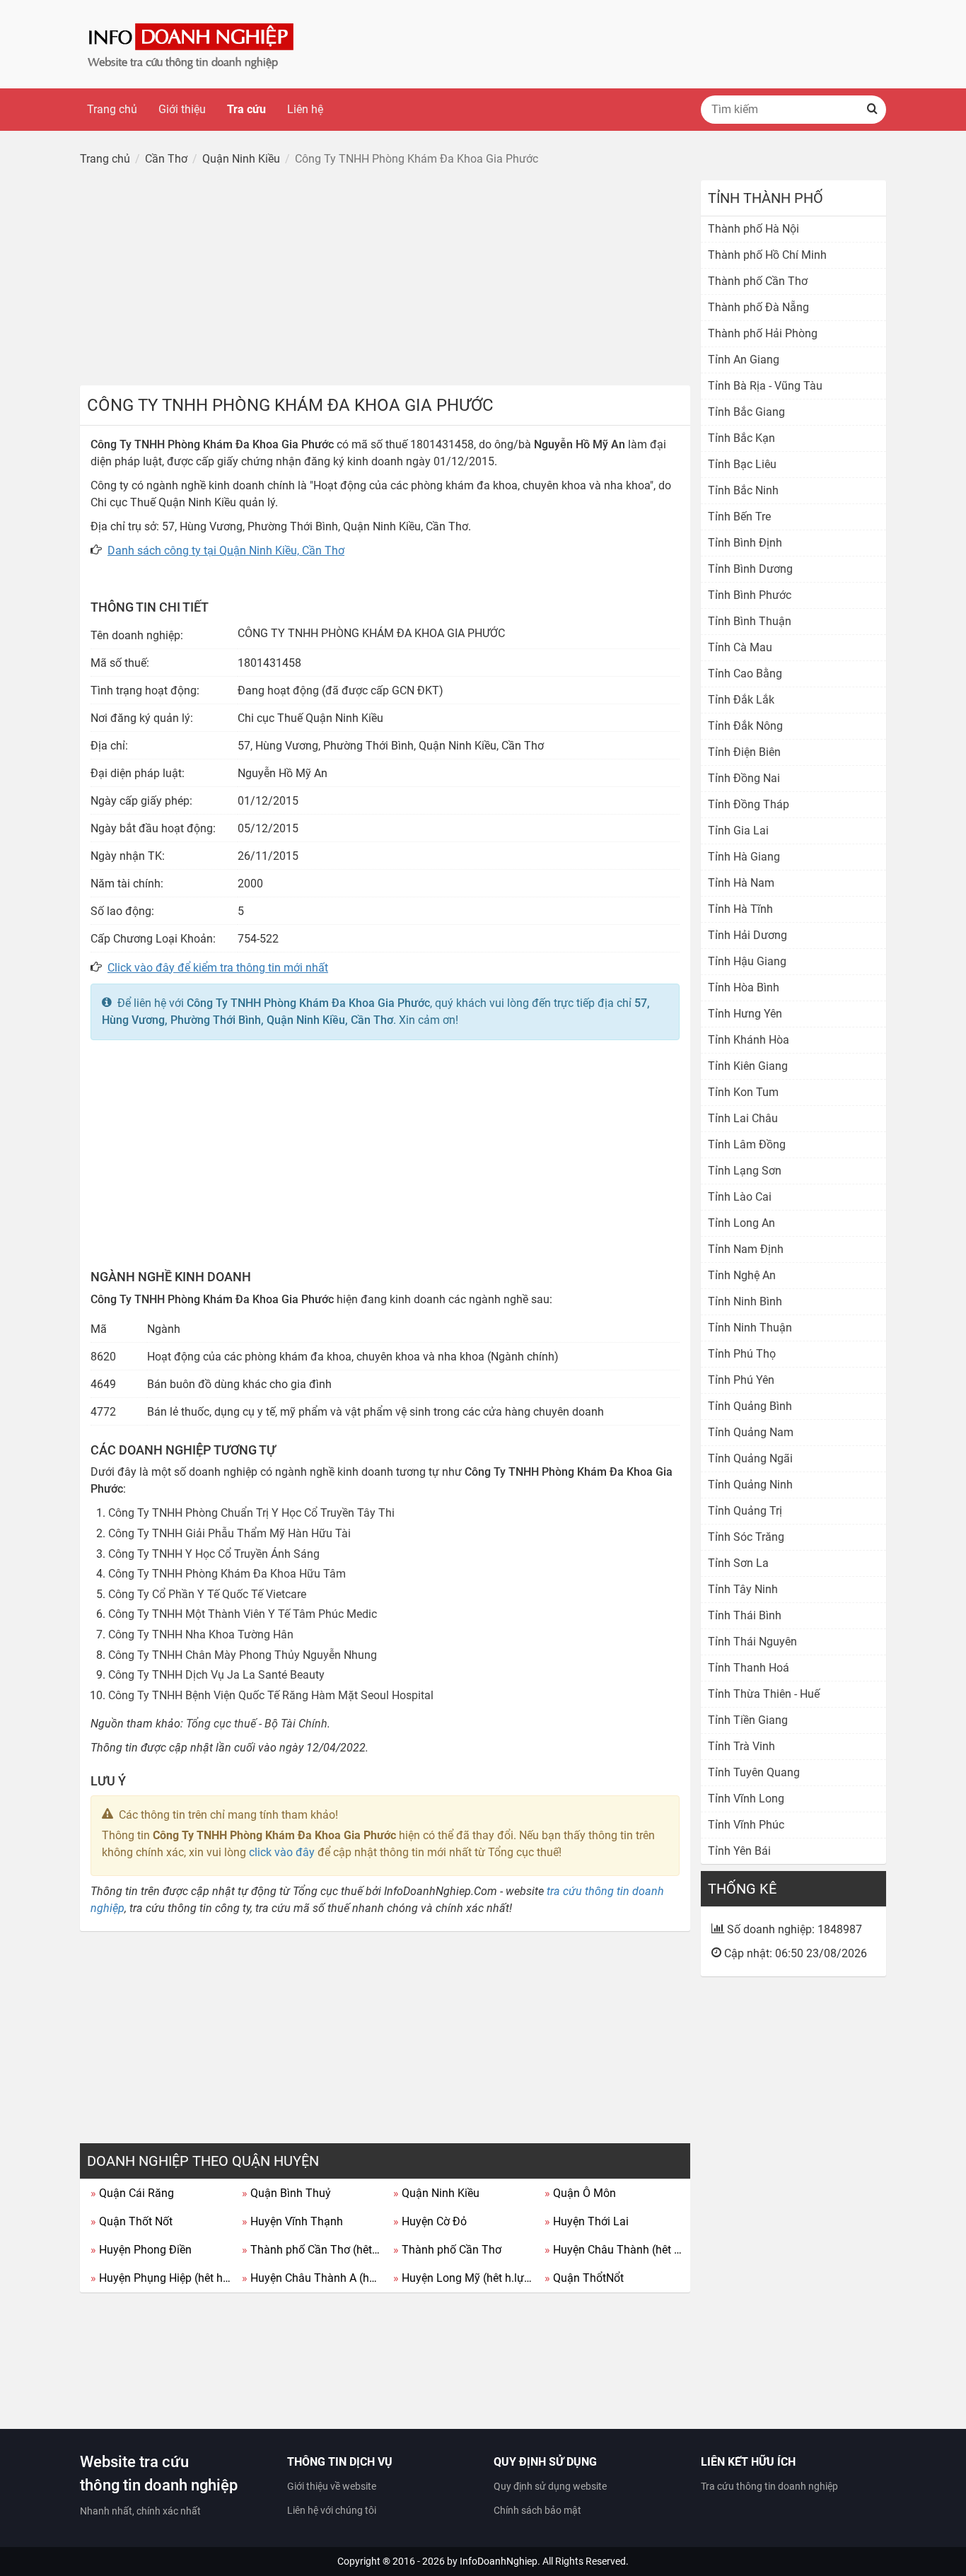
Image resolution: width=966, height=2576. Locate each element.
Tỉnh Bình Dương (750, 569)
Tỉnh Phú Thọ (742, 1354)
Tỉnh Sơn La (738, 1563)
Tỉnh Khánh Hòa (749, 1040)
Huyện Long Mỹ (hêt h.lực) (464, 2278)
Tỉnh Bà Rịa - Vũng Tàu (765, 386)
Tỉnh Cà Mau (740, 647)
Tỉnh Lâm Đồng (747, 1144)
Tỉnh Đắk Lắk (741, 700)
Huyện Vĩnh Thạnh (292, 2221)
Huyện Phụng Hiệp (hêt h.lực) (161, 2278)
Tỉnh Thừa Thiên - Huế (764, 1694)
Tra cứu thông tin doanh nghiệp (769, 2486)
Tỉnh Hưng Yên (745, 1014)
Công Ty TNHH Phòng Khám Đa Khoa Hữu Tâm (227, 1574)
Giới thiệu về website (332, 2486)
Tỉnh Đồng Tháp (749, 804)
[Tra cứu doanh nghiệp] (192, 43)
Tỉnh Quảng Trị (745, 1511)
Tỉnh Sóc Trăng (746, 1537)
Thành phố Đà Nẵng (758, 307)
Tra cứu (246, 109)
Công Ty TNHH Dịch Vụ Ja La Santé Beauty (216, 1675)
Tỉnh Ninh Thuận (750, 1328)
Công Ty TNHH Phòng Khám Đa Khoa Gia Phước (308, 1003)
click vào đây (282, 1852)
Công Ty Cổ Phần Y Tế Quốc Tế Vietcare (207, 1594)
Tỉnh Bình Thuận (750, 621)
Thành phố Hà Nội (753, 229)
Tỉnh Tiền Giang (748, 1720)
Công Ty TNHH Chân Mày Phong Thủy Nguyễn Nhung (243, 1655)
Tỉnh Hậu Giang (747, 961)
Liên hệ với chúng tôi (332, 2510)
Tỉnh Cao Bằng (745, 674)
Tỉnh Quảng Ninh (750, 1485)
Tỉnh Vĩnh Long (746, 1799)
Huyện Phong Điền (141, 2250)
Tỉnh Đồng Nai (744, 778)
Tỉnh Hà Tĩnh (740, 909)
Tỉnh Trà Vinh (741, 1746)
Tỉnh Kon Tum (743, 1092)
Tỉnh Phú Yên (741, 1380)
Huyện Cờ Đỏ (430, 2221)
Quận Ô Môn (580, 2193)
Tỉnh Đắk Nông (745, 726)
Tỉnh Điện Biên (744, 752)
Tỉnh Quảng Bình (750, 1406)
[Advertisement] (385, 279)
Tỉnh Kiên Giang (748, 1066)
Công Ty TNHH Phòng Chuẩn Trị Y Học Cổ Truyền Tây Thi (251, 1513)
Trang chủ (112, 109)
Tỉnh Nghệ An (742, 1275)
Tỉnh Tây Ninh (743, 1589)
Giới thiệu (182, 109)
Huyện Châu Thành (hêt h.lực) (615, 2250)
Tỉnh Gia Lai (738, 831)
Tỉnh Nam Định (746, 1249)
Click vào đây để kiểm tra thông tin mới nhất (218, 968)
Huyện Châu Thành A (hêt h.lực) (312, 2278)
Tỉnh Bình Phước (750, 595)
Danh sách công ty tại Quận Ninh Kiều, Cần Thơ (226, 550)
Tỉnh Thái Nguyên (752, 1642)
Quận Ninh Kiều (436, 2193)
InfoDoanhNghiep (499, 2561)
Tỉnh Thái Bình (745, 1615)
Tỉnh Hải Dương (747, 935)
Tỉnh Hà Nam (741, 883)
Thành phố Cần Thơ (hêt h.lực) (312, 2250)
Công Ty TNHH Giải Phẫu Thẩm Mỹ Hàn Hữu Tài (229, 1533)
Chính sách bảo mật (537, 2510)
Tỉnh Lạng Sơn (745, 1171)
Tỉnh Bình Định (745, 543)
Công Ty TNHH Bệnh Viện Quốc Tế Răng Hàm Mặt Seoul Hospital (271, 1695)
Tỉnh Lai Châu (743, 1118)
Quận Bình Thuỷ (286, 2193)
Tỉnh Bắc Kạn (741, 438)
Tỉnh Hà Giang (744, 857)
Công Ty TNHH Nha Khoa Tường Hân (201, 1634)
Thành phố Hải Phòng (763, 333)
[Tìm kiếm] (872, 110)
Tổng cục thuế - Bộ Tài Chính (257, 1724)
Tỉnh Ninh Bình (745, 1301)
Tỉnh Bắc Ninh (743, 490)
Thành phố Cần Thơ (447, 2250)
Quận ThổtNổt (584, 2278)
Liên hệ (305, 109)
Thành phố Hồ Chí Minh (767, 255)
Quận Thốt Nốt (132, 2221)
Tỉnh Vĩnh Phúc (746, 1825)
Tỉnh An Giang (744, 360)
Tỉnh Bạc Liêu (742, 464)
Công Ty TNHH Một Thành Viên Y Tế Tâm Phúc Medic (243, 1614)
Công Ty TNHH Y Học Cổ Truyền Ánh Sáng (214, 1554)
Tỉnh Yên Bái (739, 1851)
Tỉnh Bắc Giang (746, 412)
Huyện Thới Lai (587, 2221)
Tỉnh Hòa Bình (744, 987)
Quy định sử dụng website (550, 2486)
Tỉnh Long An (741, 1223)
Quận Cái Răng (132, 2193)
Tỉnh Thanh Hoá (749, 1668)
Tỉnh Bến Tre (739, 517)
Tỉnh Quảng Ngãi (750, 1458)
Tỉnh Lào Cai (740, 1197)
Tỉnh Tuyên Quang (754, 1772)
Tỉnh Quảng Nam (751, 1432)
